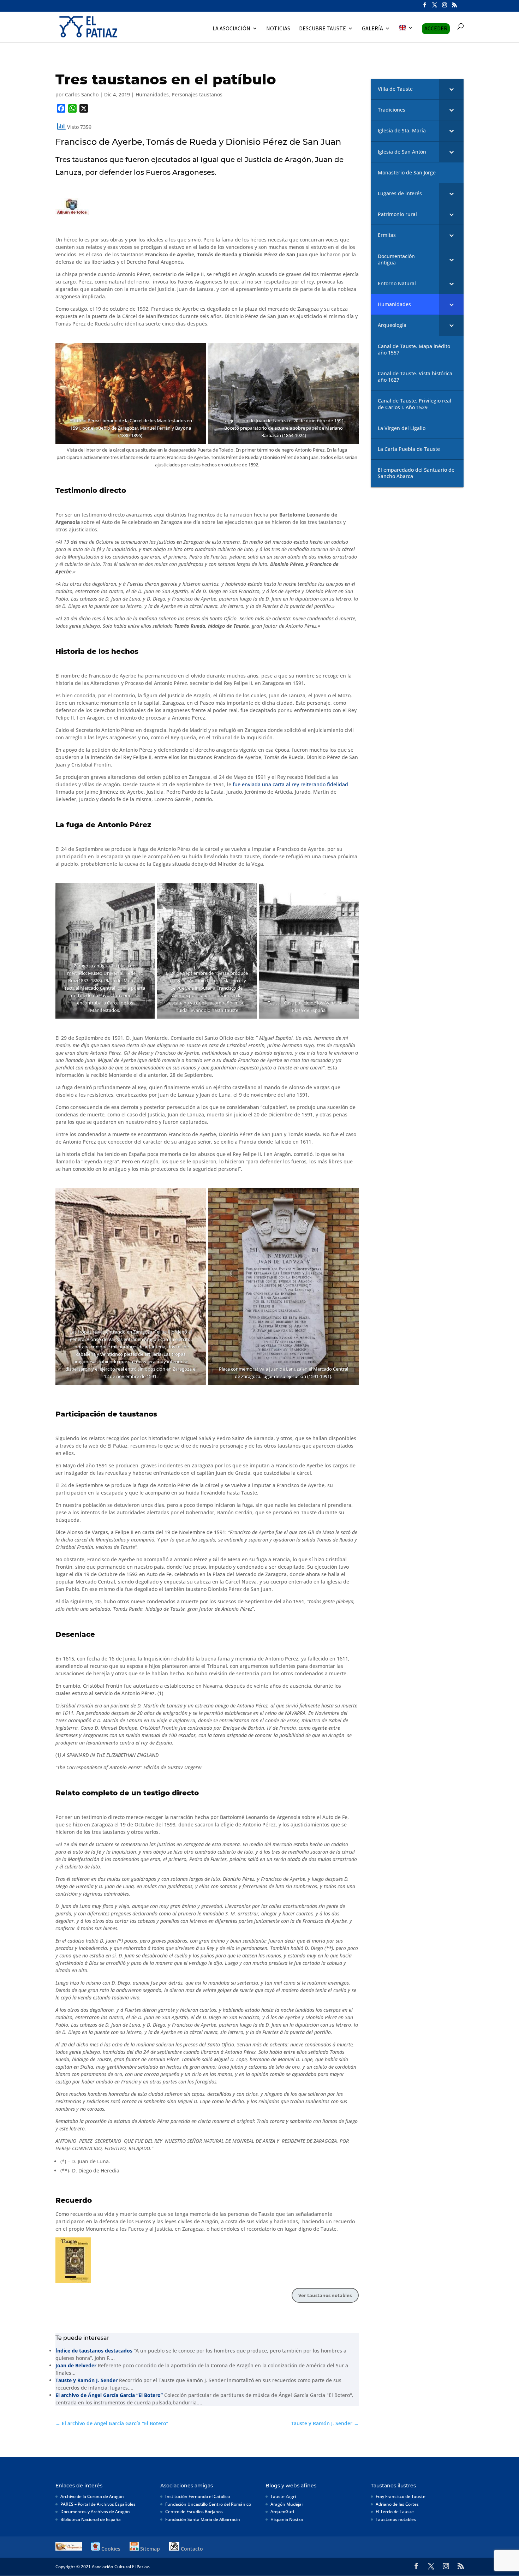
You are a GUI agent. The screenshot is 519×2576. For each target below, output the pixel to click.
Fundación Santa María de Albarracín (203, 2519)
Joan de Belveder (76, 2365)
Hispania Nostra (287, 2519)
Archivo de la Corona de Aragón (92, 2496)
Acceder (436, 28)
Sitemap (149, 2549)
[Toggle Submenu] (451, 89)
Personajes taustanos (197, 94)
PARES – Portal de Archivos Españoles (98, 2504)
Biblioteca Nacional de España (91, 2519)
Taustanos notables (396, 2519)
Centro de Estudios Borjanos (194, 2512)
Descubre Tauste (323, 29)
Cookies (110, 2549)
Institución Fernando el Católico (198, 2496)
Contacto (191, 2549)
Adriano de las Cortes (397, 2504)
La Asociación (231, 29)
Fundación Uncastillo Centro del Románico (208, 2504)
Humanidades (152, 94)
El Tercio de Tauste (395, 2512)
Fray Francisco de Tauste (401, 2496)
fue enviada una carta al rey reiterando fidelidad (290, 784)
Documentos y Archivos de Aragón (95, 2512)
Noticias (278, 29)
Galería (372, 29)
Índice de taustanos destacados (94, 2351)
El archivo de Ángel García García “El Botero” (109, 2395)
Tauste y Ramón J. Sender (86, 2380)
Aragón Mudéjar (287, 2504)
